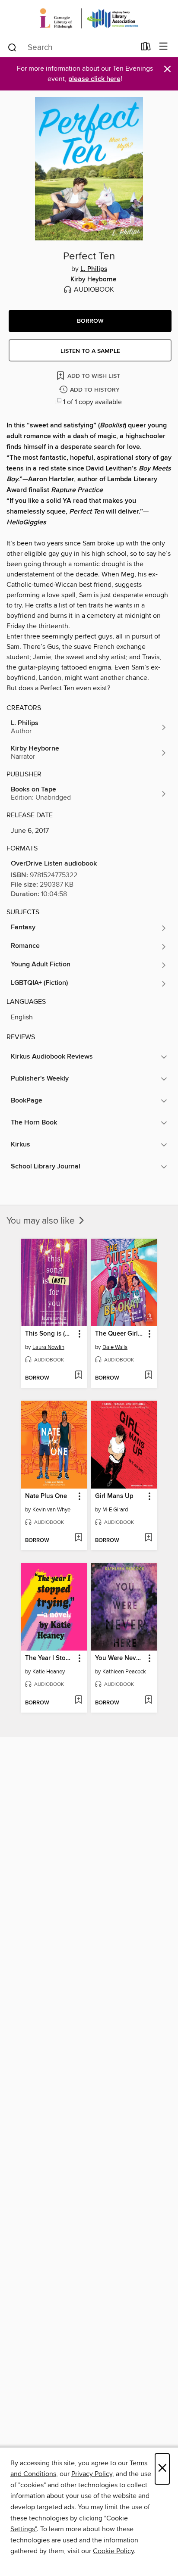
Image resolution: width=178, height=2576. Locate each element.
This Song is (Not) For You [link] (50, 1334)
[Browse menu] (164, 47)
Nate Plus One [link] (46, 1496)
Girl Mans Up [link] (114, 1496)
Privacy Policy (92, 2474)
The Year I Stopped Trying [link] (50, 1658)
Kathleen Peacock (124, 1672)
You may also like (42, 1221)
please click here (94, 79)
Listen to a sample (90, 351)
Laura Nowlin (48, 1347)
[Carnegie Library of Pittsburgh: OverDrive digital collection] (89, 18)
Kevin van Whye (51, 1510)
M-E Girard (115, 1510)
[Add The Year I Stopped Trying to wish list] (78, 1701)
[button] (90, 321)
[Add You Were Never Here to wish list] (148, 1701)
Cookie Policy (113, 2551)
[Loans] (146, 48)
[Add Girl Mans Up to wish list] (148, 1538)
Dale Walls (115, 1347)
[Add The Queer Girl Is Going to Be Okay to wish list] (148, 1376)
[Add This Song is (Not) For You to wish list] (78, 1376)
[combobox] (71, 47)
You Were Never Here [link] (120, 1658)
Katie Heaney (49, 1672)
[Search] (12, 47)
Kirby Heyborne (93, 280)
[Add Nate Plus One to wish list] (78, 1538)
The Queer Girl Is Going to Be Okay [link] (120, 1334)
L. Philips (94, 269)
